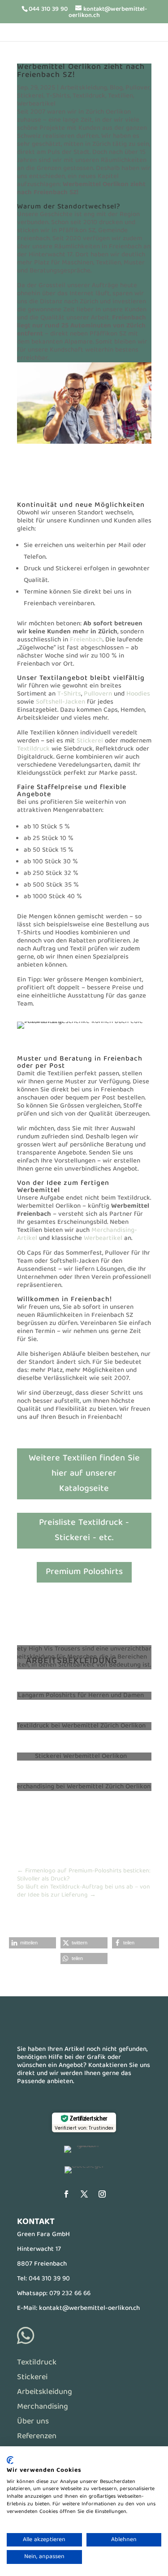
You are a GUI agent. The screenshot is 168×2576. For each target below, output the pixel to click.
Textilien (121, 96)
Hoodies (138, 694)
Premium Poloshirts (84, 1572)
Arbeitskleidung (84, 88)
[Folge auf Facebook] (66, 2194)
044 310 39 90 (49, 2279)
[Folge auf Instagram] (102, 2194)
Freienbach (86, 640)
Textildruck (89, 96)
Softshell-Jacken (60, 702)
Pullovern (98, 694)
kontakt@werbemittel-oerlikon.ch (89, 2309)
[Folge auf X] (84, 2194)
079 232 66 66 (70, 2294)
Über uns (33, 2422)
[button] (32, 1943)
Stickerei (30, 96)
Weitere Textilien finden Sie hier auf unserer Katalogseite (84, 1474)
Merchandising (43, 2407)
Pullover (138, 88)
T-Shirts (58, 96)
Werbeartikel (36, 104)
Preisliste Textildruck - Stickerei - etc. (84, 1530)
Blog (116, 88)
